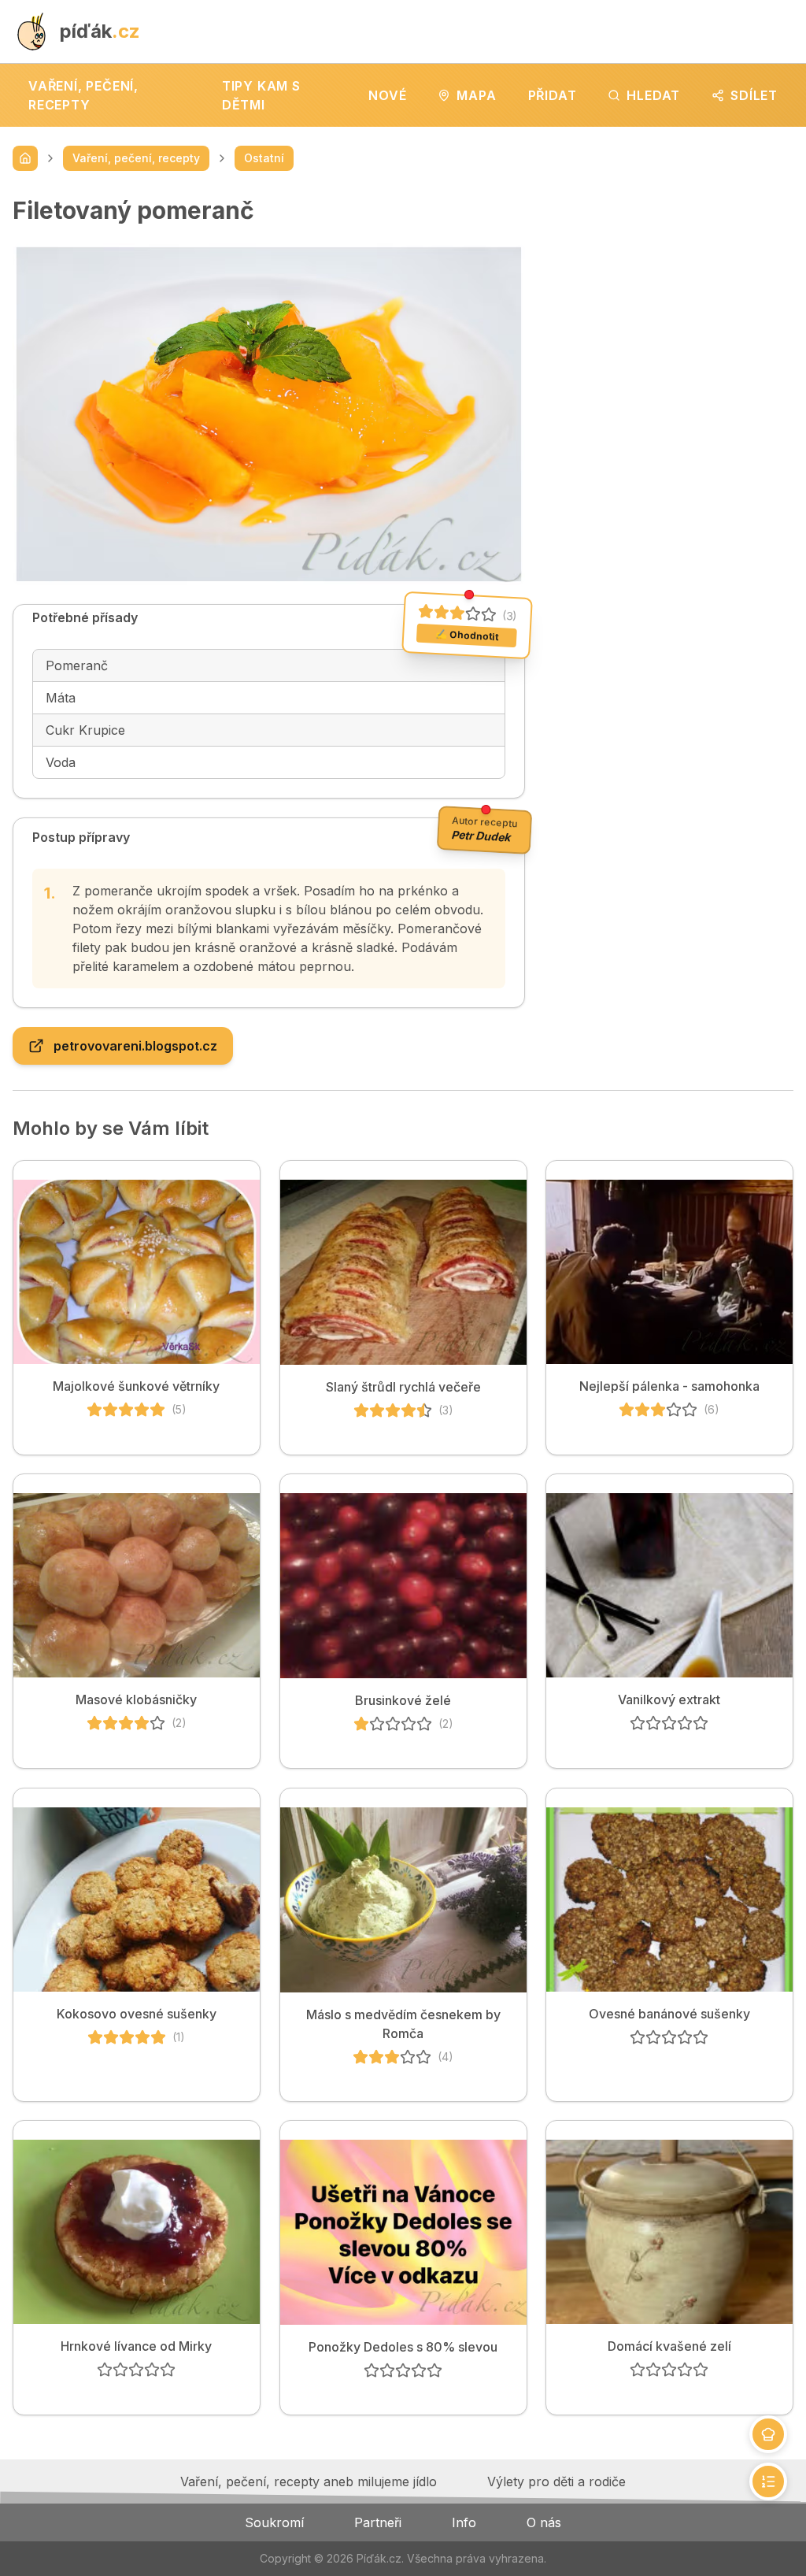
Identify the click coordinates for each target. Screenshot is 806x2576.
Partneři (378, 2522)
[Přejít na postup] (768, 2481)
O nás (544, 2522)
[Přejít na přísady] (768, 2434)
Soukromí (274, 2522)
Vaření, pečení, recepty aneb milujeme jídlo (309, 2481)
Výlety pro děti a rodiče (556, 2481)
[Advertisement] (672, 295)
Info (464, 2522)
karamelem (146, 966)
